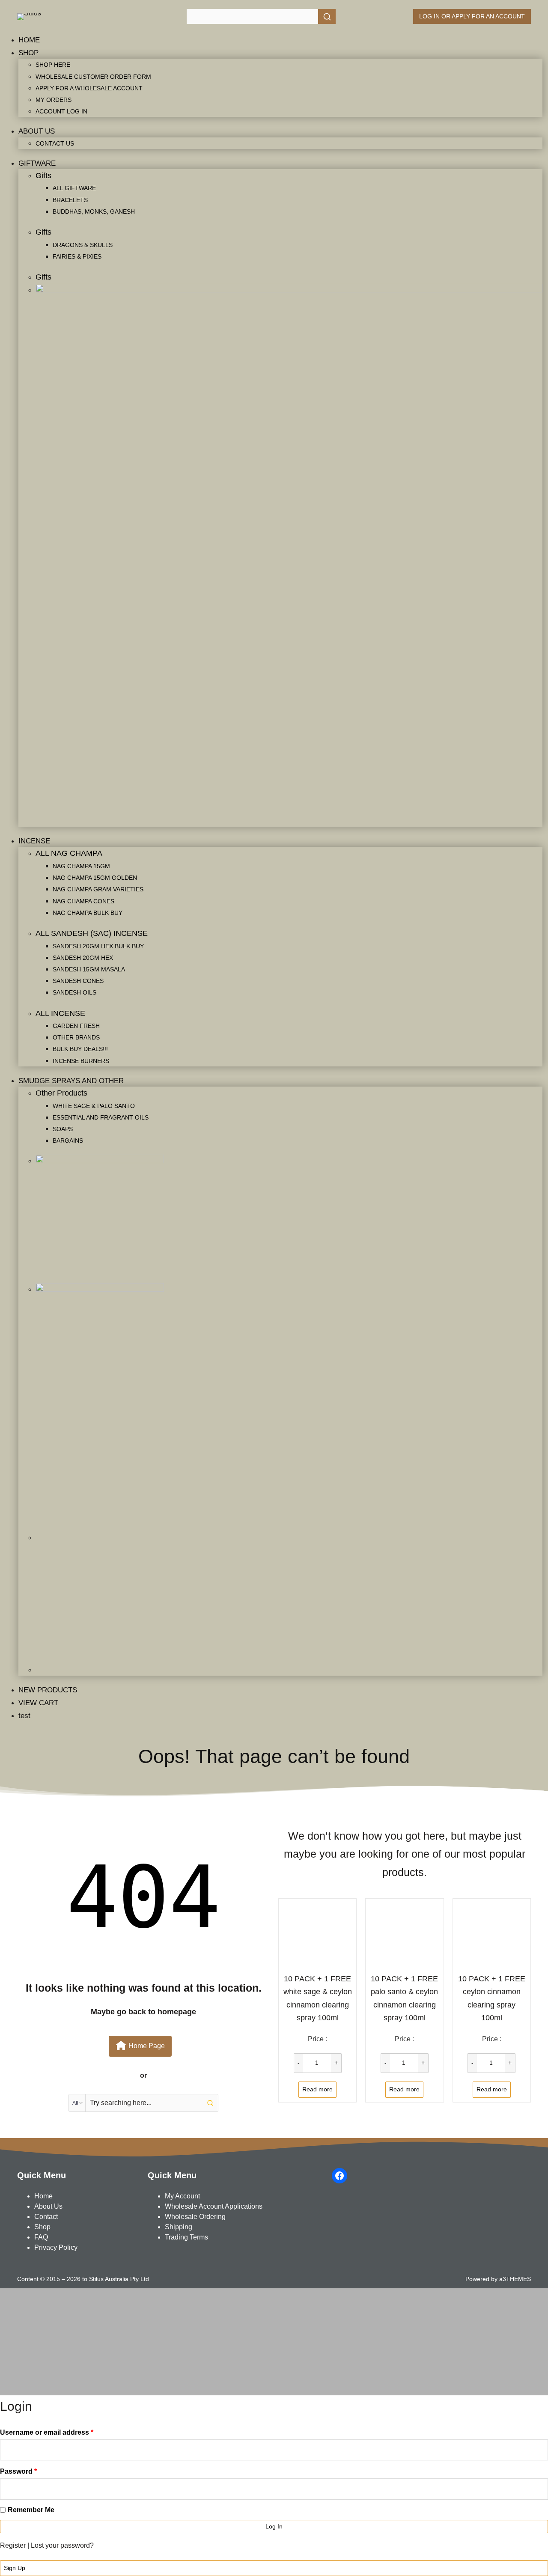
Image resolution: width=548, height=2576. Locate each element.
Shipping (179, 2227)
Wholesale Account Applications (214, 2206)
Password (18, 2471)
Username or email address (47, 2432)
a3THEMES (515, 2279)
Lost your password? (62, 2545)
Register (13, 2545)
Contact (46, 2217)
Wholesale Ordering (195, 2217)
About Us (48, 2206)
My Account (182, 2196)
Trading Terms (186, 2237)
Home (43, 2196)
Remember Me (31, 2510)
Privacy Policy (56, 2247)
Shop (42, 2227)
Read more (317, 2089)
